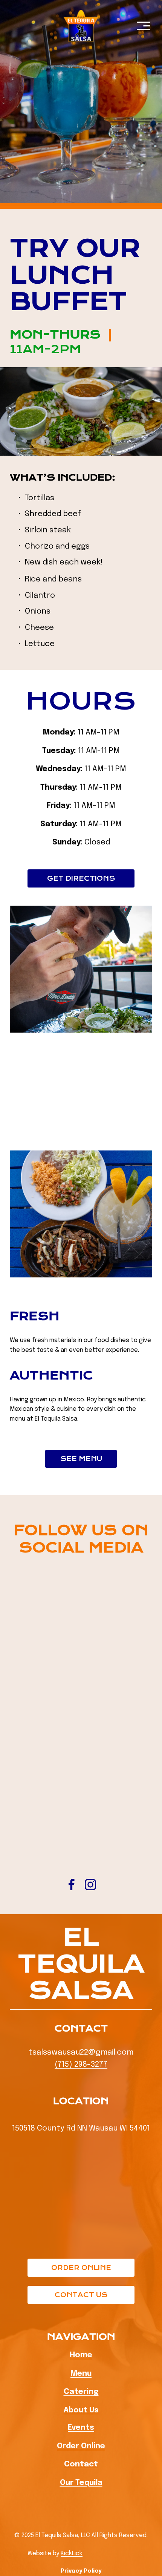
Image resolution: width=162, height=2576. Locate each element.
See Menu (81, 1459)
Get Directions (81, 878)
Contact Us (81, 2295)
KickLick (72, 2554)
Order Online (81, 2268)
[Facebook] (72, 1885)
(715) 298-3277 (81, 2065)
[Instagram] (90, 1885)
